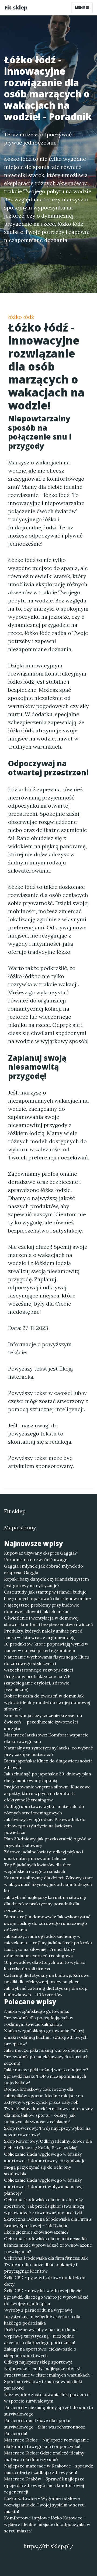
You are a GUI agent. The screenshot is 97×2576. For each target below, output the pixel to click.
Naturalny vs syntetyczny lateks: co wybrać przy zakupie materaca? (48, 1751)
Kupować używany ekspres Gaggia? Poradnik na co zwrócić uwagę (40, 1556)
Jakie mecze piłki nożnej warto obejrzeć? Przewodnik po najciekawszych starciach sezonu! (46, 2057)
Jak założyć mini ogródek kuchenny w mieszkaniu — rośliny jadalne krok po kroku (48, 1939)
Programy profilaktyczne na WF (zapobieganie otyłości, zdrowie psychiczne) (37, 1683)
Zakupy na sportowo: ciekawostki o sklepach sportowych (40, 2352)
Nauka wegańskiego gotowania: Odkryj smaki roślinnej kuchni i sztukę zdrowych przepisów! (46, 2037)
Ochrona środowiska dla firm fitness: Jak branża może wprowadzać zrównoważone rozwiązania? (48, 2245)
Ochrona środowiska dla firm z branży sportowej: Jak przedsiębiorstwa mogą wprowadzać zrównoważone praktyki (44, 2206)
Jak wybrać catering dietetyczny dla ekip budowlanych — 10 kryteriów (46, 1991)
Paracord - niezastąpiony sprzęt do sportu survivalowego (48, 2411)
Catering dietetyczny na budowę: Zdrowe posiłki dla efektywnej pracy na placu (47, 1978)
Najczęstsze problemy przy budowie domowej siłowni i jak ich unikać (42, 1608)
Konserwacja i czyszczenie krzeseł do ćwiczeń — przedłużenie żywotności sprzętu (43, 1722)
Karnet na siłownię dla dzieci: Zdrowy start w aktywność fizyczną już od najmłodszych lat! (48, 1884)
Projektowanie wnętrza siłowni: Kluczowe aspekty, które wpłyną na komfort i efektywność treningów (47, 1793)
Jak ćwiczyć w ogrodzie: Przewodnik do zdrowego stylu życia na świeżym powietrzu (45, 1826)
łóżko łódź (21, 317)
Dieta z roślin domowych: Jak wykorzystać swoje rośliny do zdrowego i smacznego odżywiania (47, 1923)
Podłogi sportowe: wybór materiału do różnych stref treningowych (44, 1810)
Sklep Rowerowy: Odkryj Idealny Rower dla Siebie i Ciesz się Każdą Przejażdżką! (48, 2144)
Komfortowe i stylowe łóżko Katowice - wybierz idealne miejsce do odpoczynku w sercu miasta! (47, 2524)
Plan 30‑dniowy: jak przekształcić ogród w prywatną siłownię (48, 1842)
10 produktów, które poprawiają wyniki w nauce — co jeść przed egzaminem (46, 1647)
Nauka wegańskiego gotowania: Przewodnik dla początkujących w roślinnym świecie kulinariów (39, 2018)
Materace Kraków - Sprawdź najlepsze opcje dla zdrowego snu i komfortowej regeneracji (44, 2485)
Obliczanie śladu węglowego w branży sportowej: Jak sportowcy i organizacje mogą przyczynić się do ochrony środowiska (45, 2164)
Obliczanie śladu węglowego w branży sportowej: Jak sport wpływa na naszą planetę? (43, 2187)
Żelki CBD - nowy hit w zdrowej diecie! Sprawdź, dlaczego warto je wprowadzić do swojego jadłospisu (46, 2297)
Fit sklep (16, 7)
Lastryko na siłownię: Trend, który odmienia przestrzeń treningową (39, 1952)
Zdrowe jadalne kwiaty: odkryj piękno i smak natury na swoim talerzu (44, 1855)
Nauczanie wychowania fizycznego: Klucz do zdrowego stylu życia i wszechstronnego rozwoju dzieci (47, 1663)
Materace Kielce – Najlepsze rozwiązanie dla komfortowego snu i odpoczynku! (46, 2443)
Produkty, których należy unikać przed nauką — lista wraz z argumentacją (43, 1634)
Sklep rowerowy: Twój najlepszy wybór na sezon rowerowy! (47, 2131)
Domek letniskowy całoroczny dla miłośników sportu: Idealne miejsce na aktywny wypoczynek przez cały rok (44, 2096)
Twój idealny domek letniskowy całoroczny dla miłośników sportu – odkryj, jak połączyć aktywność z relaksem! (48, 2115)
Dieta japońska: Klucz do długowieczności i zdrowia (48, 1764)
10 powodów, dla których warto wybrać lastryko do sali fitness (45, 1965)
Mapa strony (20, 1527)
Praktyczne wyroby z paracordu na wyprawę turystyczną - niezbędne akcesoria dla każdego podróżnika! (40, 2336)
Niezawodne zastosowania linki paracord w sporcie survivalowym (47, 2398)
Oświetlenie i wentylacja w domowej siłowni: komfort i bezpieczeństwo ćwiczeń (48, 1621)
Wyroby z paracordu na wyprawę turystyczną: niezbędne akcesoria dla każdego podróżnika (42, 2316)
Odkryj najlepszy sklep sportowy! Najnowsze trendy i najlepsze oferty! (42, 2365)
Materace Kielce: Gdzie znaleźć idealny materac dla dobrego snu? (44, 2456)
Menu (80, 7)
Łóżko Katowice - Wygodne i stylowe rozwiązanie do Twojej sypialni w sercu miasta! (44, 2505)
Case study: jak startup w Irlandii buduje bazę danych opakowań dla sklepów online (47, 1595)
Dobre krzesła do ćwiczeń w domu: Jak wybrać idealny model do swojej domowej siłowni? (47, 1702)
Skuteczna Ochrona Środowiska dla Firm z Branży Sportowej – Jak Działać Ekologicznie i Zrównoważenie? (48, 2226)
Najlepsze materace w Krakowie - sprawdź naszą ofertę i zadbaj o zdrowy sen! (48, 2469)
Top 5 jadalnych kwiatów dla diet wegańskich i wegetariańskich (37, 1868)
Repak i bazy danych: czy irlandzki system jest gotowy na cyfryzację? (46, 1582)
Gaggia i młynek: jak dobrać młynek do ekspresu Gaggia (44, 1569)
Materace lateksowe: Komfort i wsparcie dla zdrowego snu (46, 1738)
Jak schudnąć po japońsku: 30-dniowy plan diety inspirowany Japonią (48, 1777)
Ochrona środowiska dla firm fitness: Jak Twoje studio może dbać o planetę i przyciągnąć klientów (46, 2264)
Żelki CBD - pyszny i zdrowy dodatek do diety (45, 2281)
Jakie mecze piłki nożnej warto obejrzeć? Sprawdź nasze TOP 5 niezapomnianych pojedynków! (46, 2076)
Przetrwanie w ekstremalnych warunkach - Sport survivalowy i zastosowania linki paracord (48, 2381)
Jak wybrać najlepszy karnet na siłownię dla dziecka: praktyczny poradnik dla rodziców (45, 1904)
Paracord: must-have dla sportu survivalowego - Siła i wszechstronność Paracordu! (45, 2427)
